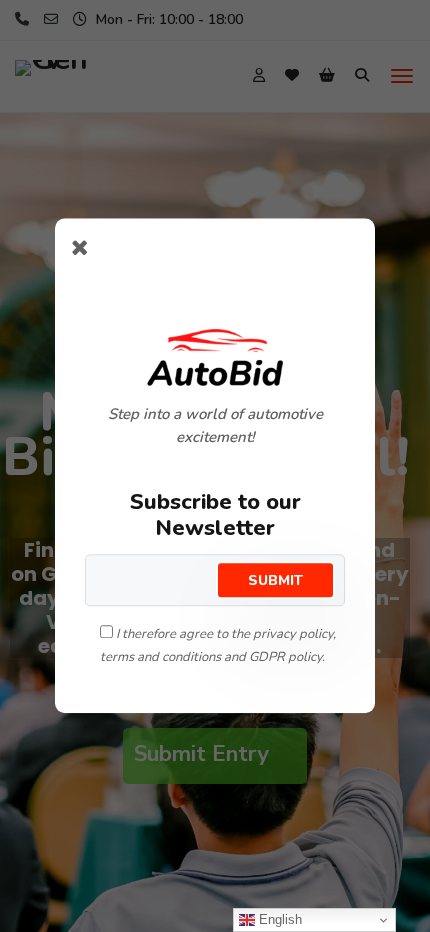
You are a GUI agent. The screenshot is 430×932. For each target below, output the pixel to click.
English (278, 919)
